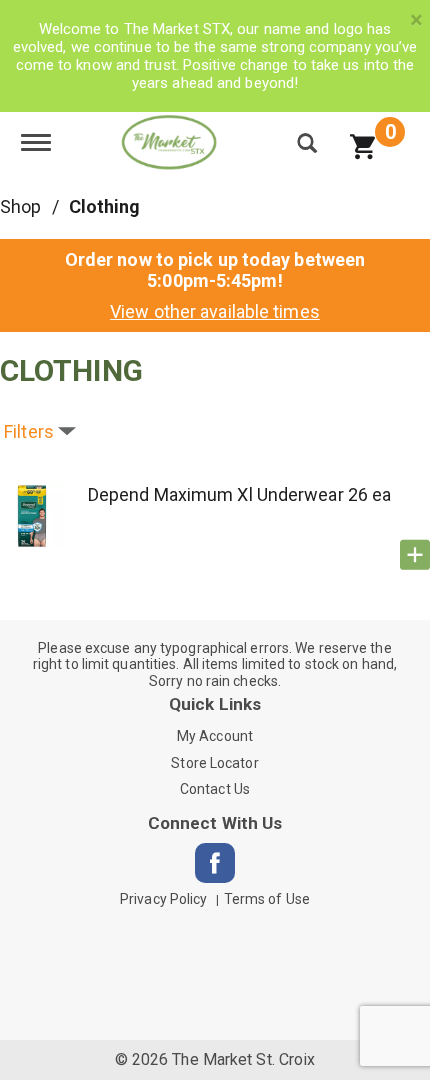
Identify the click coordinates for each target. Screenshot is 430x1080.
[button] (415, 555)
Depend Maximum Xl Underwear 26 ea (239, 494)
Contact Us (215, 789)
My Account (215, 736)
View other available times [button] (215, 311)
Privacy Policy (163, 899)
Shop (20, 206)
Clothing (105, 206)
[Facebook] (215, 863)
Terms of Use (267, 899)
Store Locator (214, 763)
